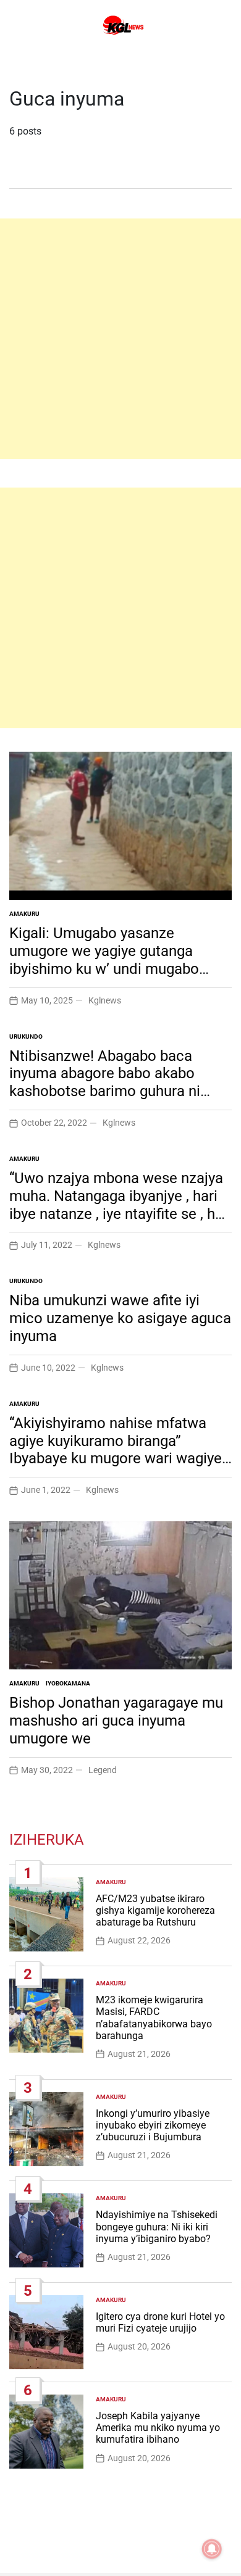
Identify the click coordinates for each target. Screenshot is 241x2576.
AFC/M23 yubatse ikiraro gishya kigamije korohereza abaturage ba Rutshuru (155, 1910)
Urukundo (26, 1037)
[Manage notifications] (212, 2549)
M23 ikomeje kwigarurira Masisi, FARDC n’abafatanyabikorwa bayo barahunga (154, 2018)
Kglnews (105, 1000)
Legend (103, 1770)
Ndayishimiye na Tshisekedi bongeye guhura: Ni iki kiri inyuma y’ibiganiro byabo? (157, 2226)
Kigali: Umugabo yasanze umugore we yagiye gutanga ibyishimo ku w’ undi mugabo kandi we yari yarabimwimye (104, 960)
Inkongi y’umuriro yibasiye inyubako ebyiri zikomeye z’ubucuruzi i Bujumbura (153, 2125)
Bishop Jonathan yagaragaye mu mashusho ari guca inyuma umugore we (116, 1721)
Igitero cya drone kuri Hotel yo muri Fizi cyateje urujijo (160, 2322)
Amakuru (24, 914)
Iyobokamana (68, 1683)
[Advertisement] (120, 339)
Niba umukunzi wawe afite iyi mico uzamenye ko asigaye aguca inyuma (120, 1318)
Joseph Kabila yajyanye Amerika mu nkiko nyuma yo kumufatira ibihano (158, 2428)
